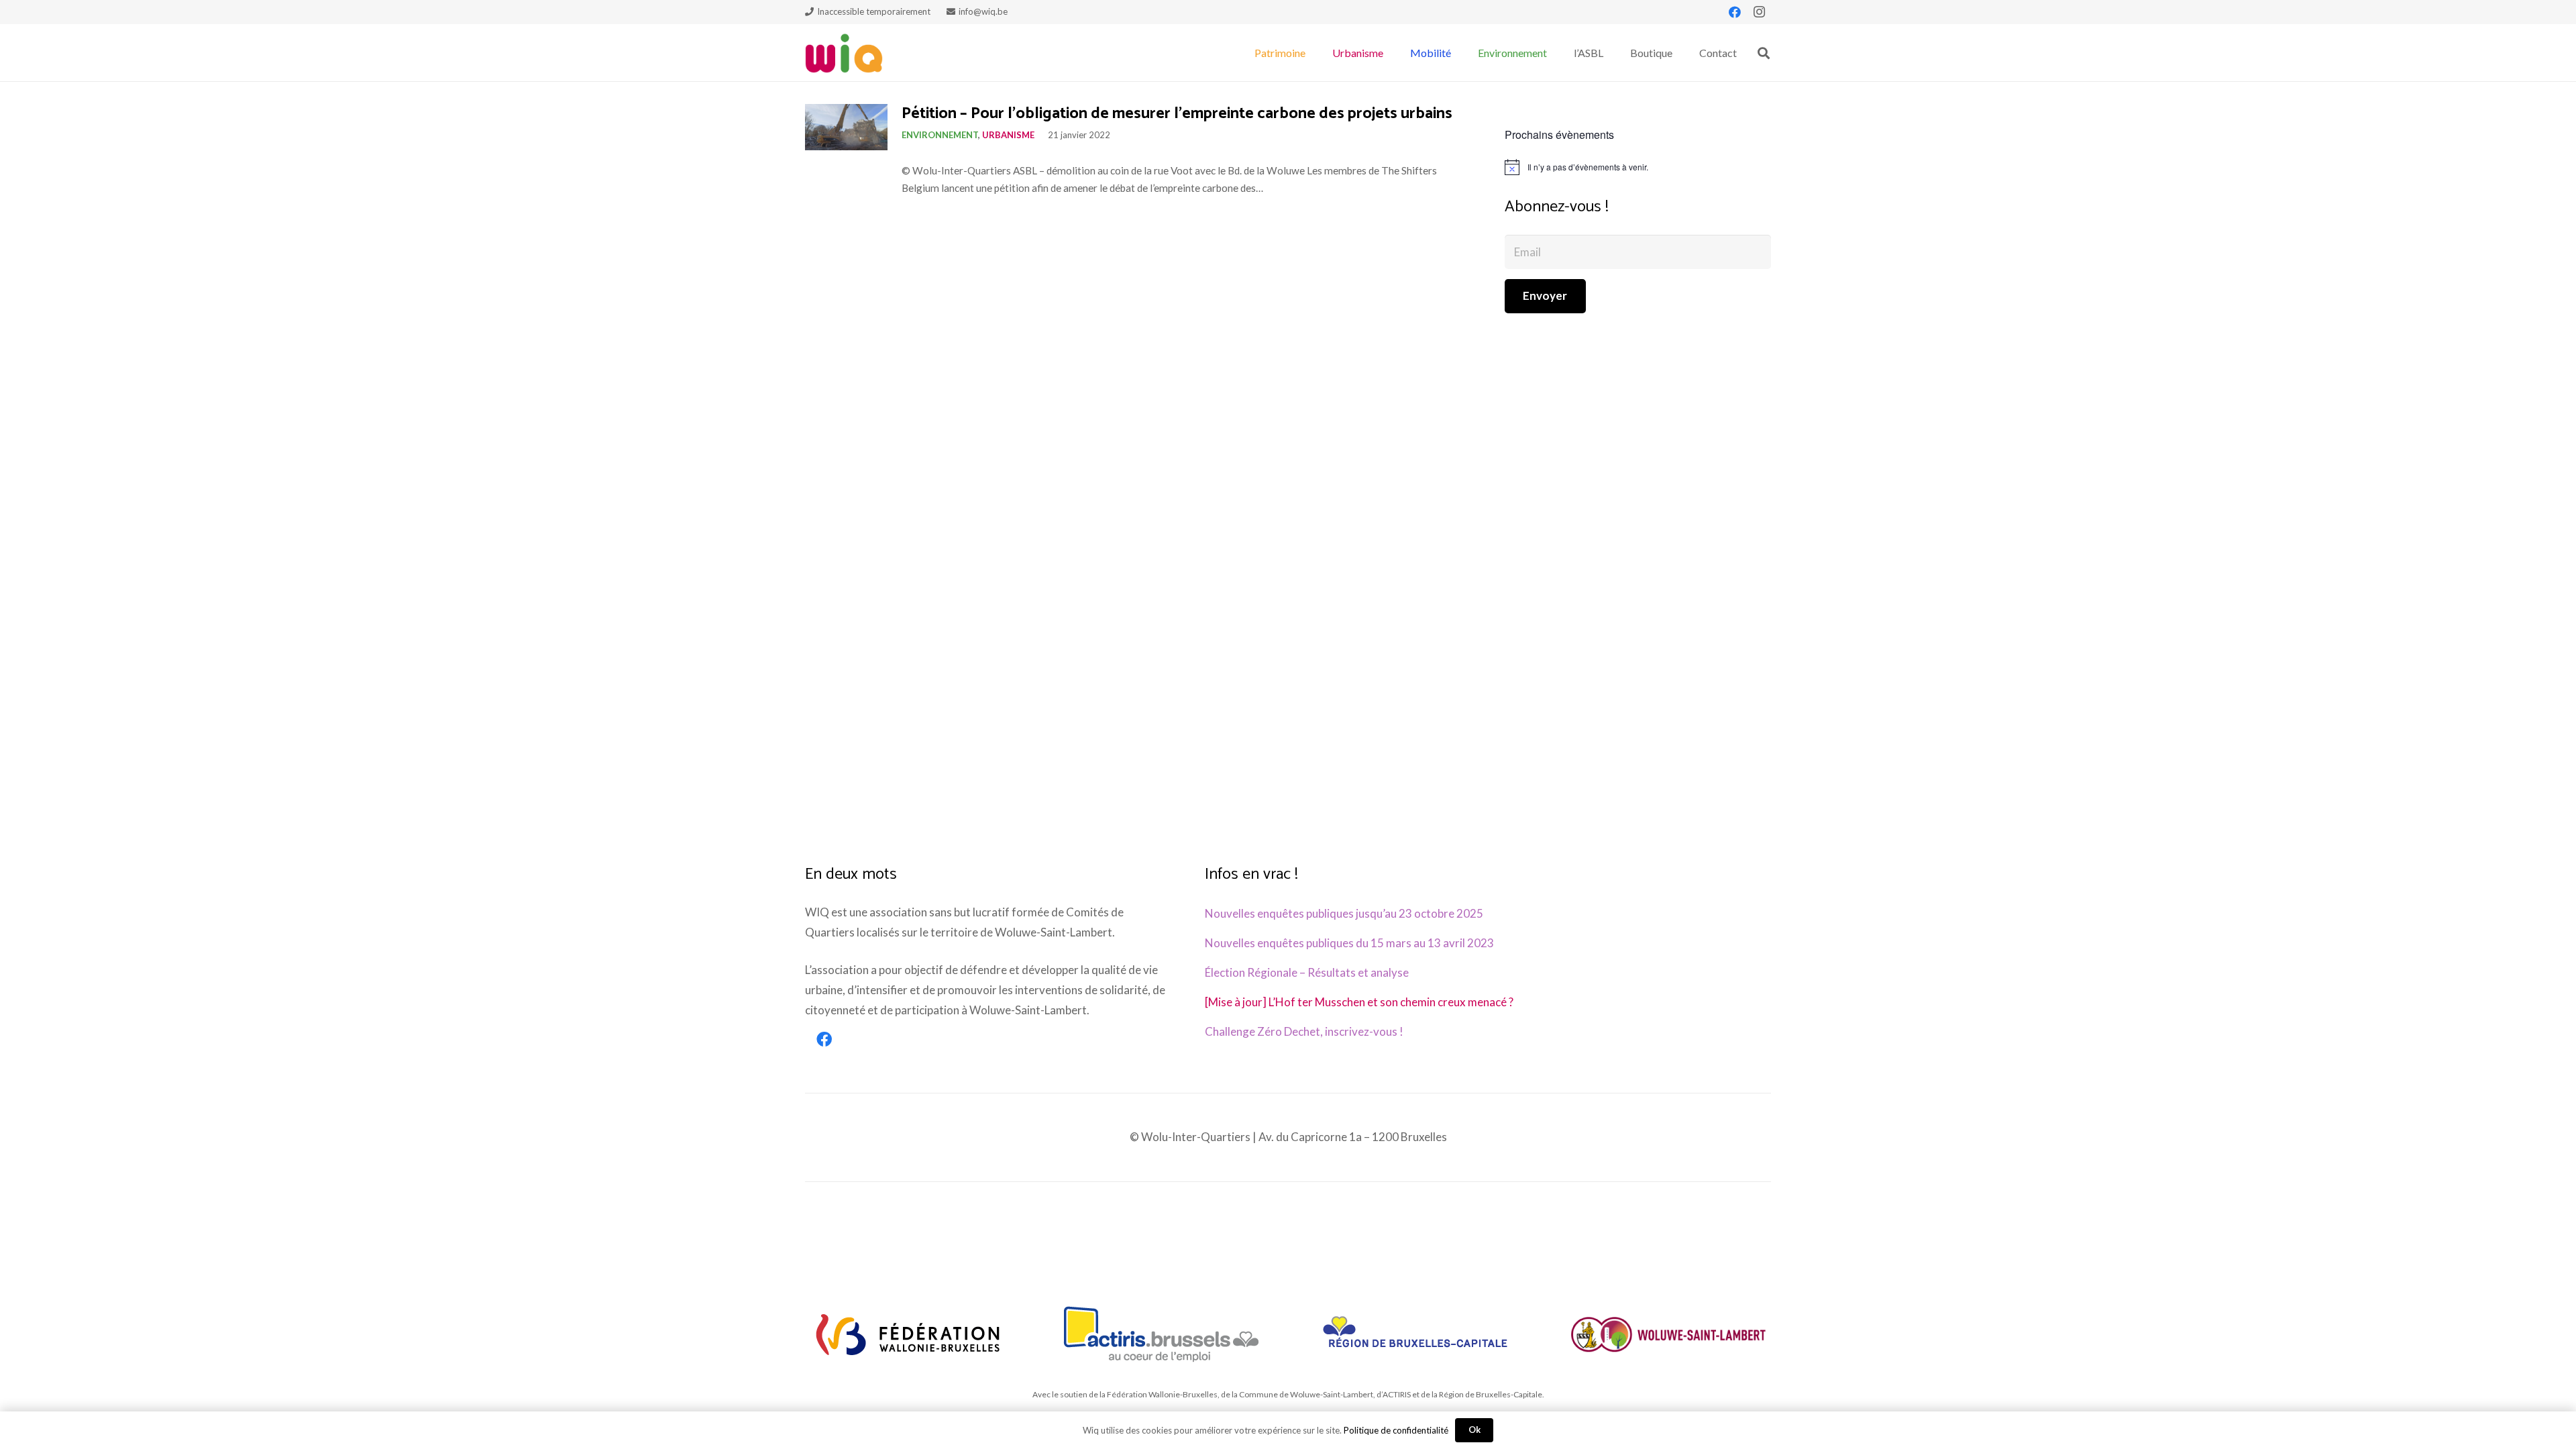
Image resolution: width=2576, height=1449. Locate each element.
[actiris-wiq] (1162, 1334)
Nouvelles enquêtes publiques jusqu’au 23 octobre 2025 (1344, 913)
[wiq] (844, 53)
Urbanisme (1008, 135)
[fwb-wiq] (908, 1334)
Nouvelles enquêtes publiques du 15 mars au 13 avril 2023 (1349, 943)
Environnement (940, 135)
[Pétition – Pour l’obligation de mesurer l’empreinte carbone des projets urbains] (846, 127)
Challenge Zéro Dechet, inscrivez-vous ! (1304, 1031)
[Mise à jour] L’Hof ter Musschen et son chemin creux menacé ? (1359, 1002)
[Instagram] (1759, 12)
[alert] (1638, 167)
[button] (1312, 53)
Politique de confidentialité (1396, 1430)
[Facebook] (1735, 12)
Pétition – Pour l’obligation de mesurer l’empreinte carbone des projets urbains (1177, 114)
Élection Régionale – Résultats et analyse (1307, 972)
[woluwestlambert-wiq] (1668, 1334)
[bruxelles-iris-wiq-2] (1415, 1334)
